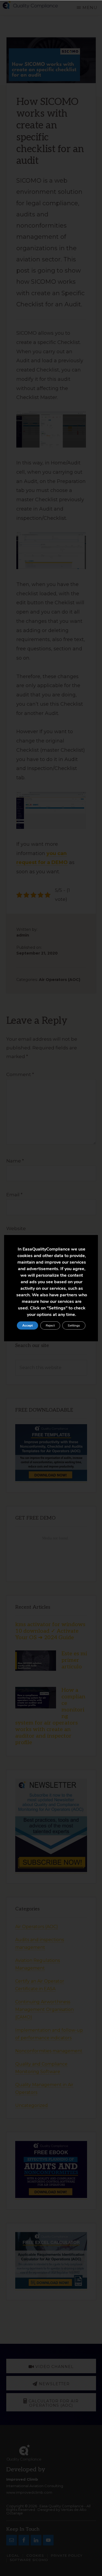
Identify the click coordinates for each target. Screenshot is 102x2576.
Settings (74, 1325)
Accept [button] (27, 1325)
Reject (50, 1325)
